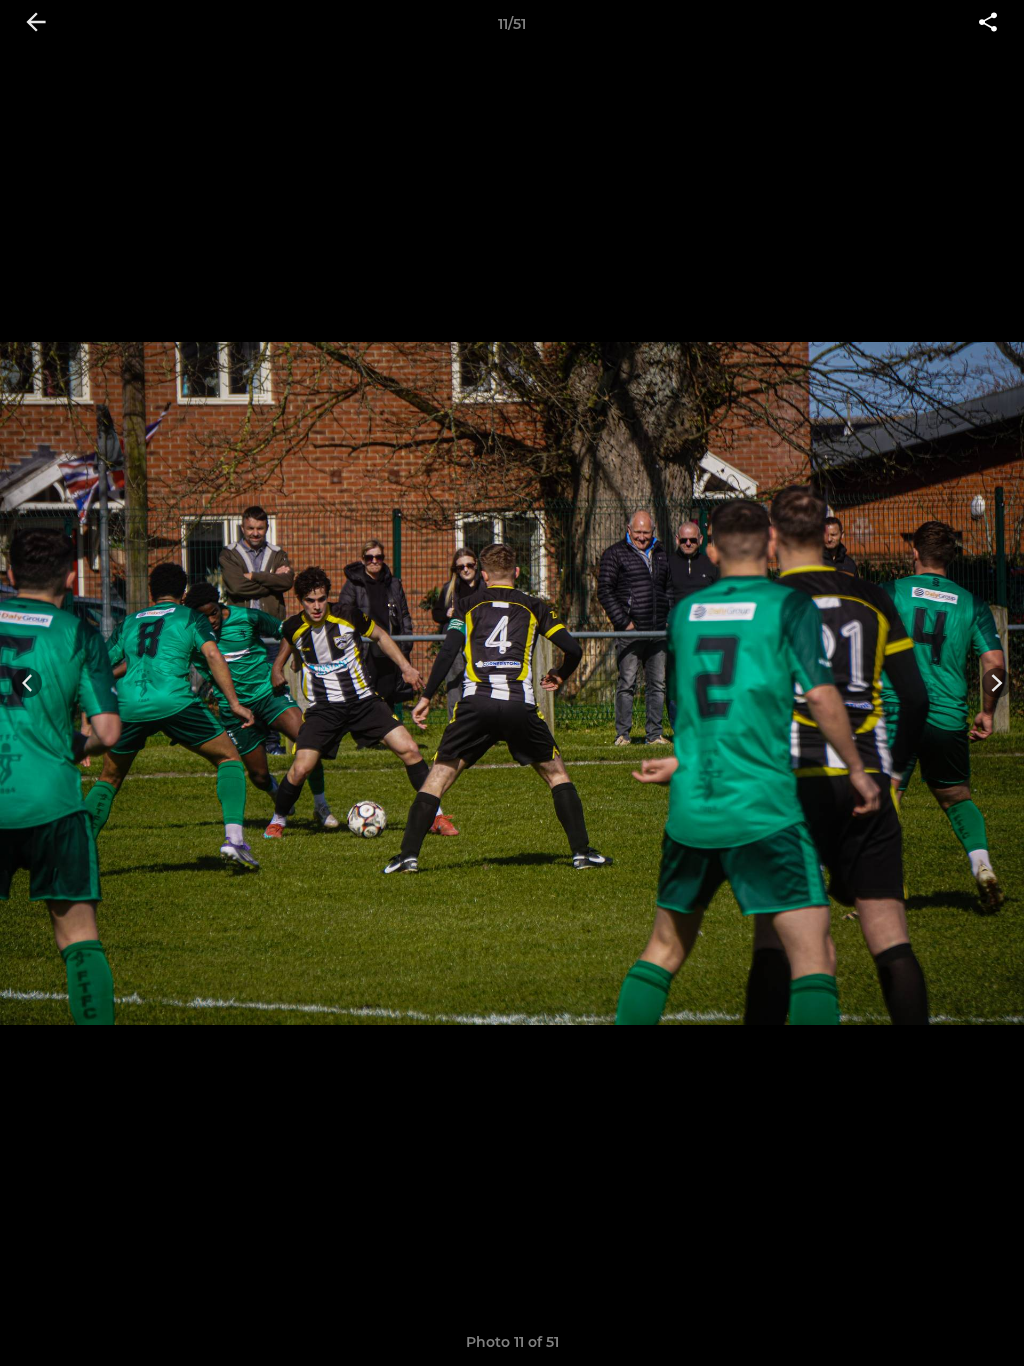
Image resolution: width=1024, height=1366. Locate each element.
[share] (988, 24)
